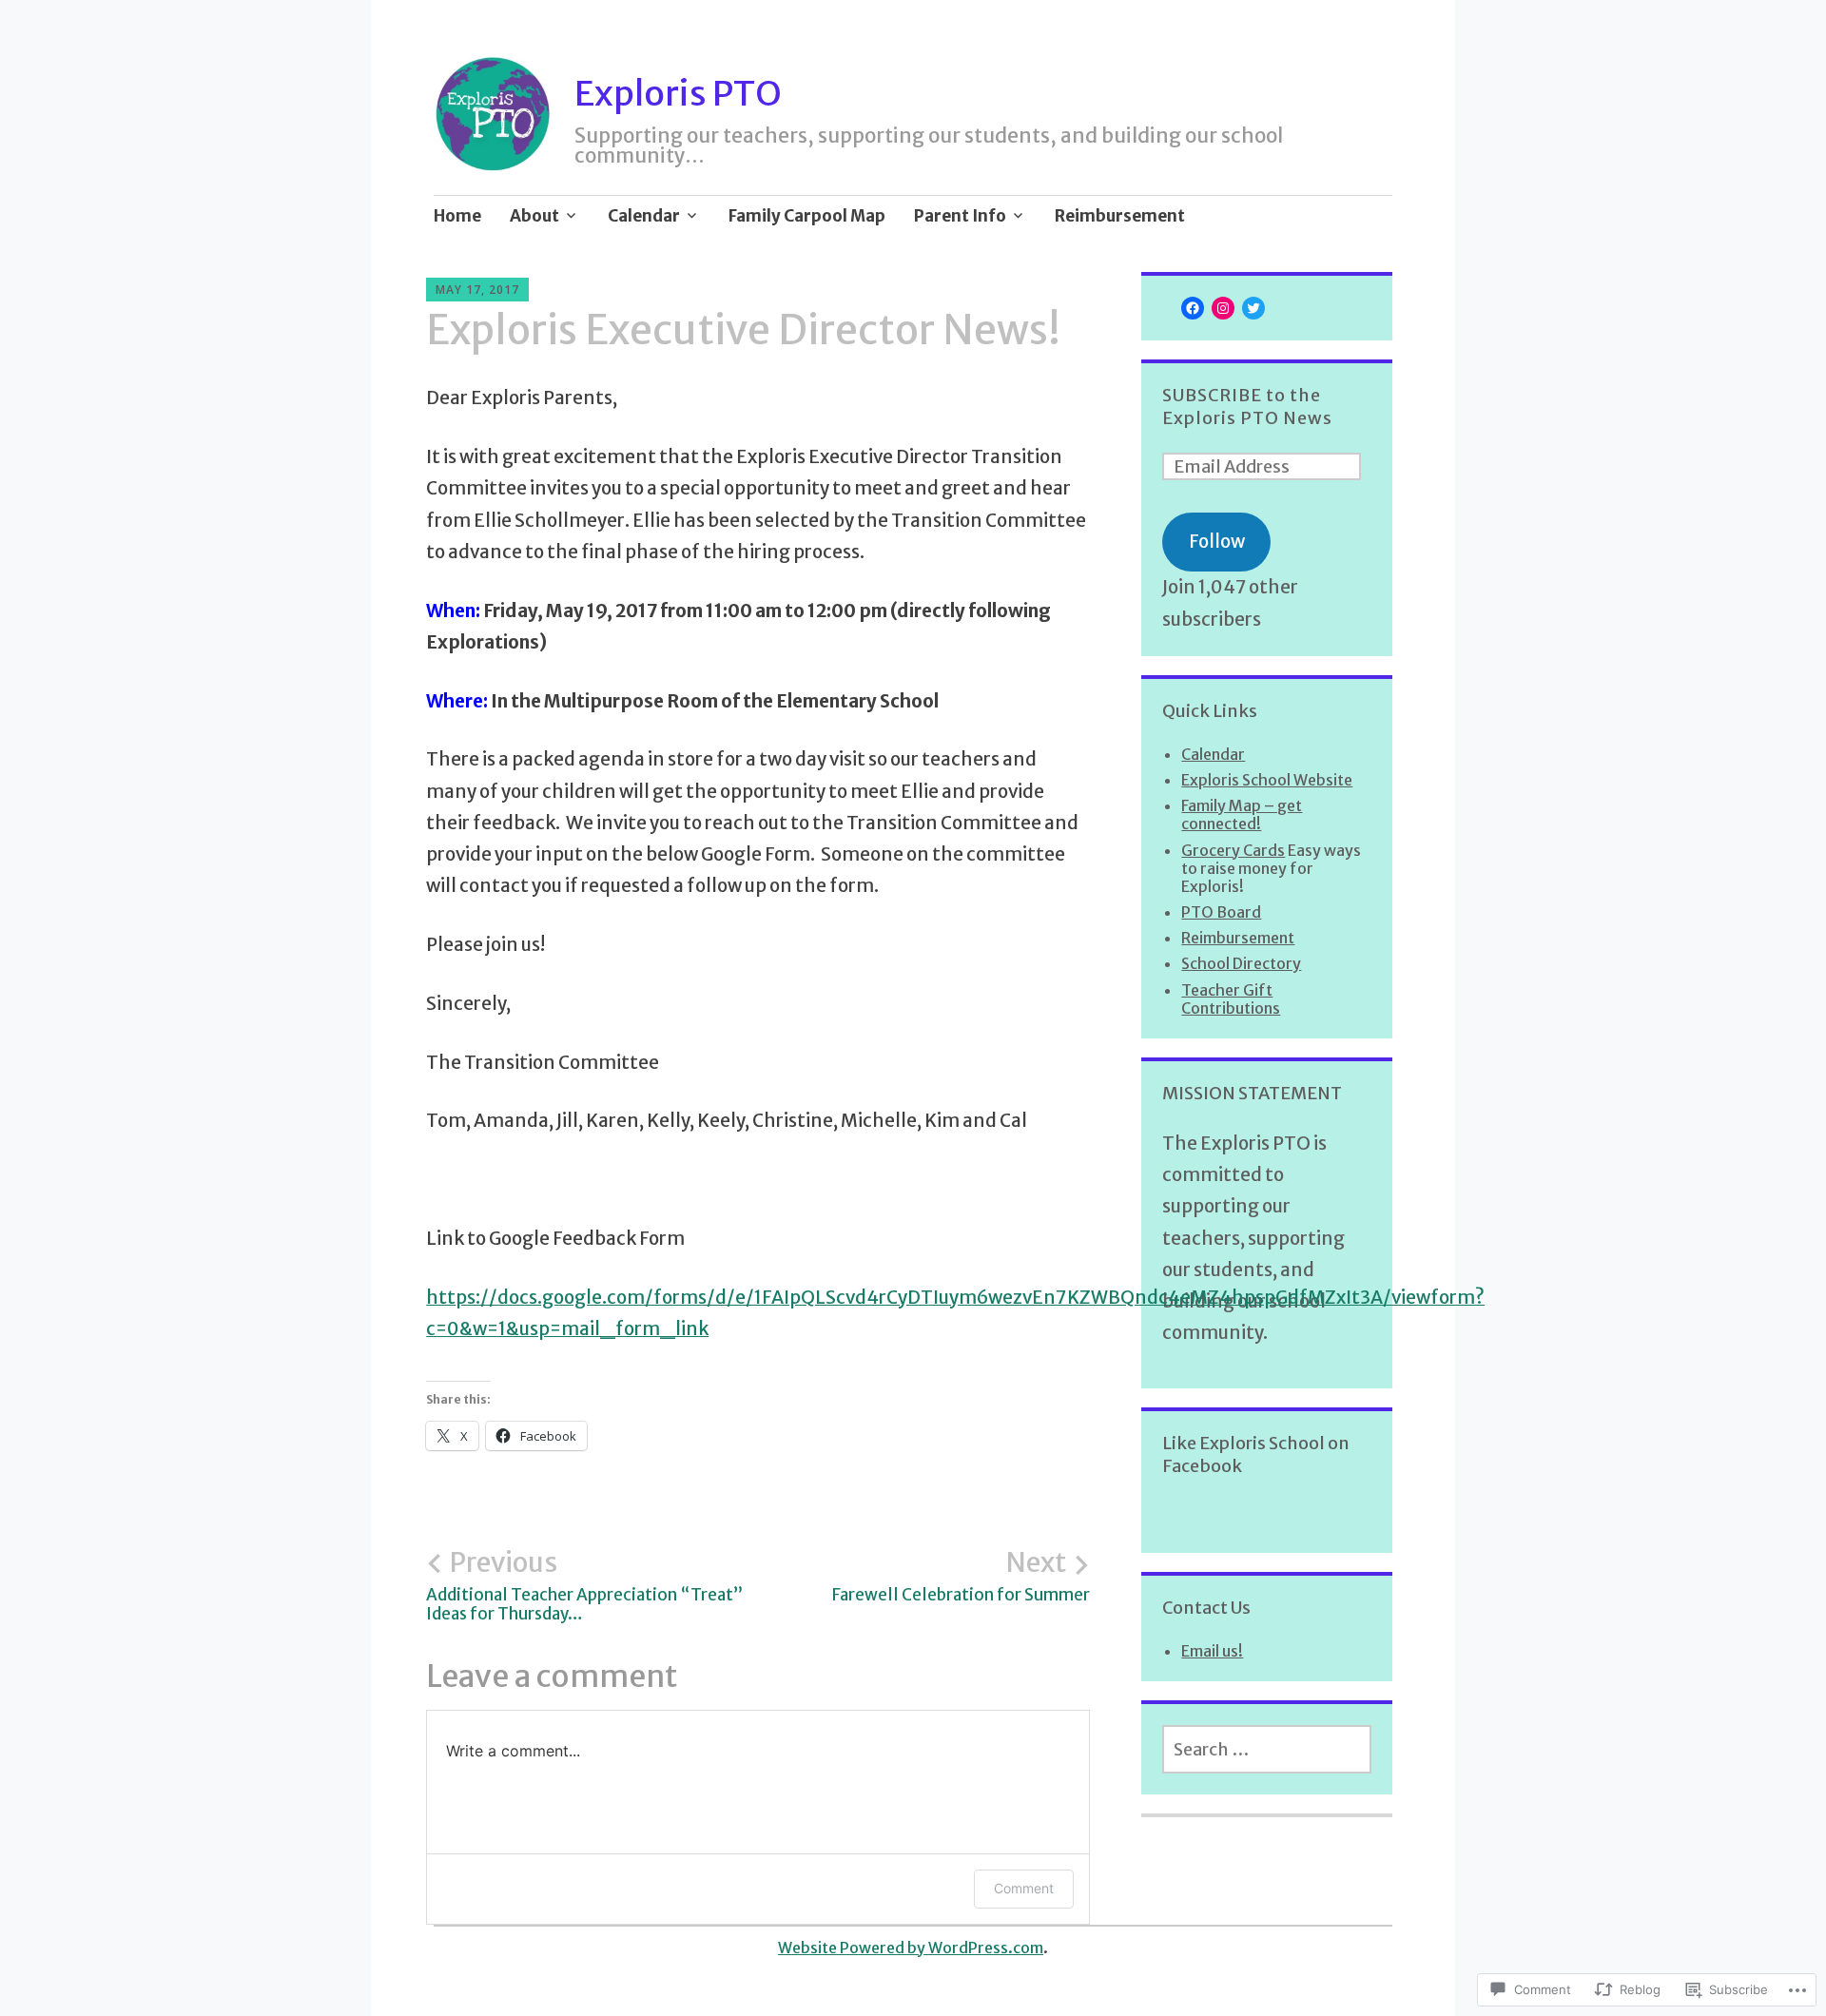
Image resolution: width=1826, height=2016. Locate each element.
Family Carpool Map (807, 216)
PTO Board (1221, 912)
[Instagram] (1223, 308)
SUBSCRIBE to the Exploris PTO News (1247, 407)
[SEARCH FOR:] (1267, 1749)
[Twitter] (1253, 308)
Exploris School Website (1267, 780)
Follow (1217, 541)
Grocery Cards (1233, 850)
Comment (1024, 1888)
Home (457, 216)
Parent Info (960, 216)
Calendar (644, 216)
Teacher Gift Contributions (1231, 999)
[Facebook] (1193, 308)
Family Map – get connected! (1242, 814)
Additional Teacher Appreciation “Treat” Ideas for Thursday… (584, 1585)
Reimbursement (1120, 216)
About (534, 216)
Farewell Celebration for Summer (961, 1576)
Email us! (1212, 1651)
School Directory (1241, 963)
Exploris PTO (678, 94)
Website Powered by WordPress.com (911, 1948)
